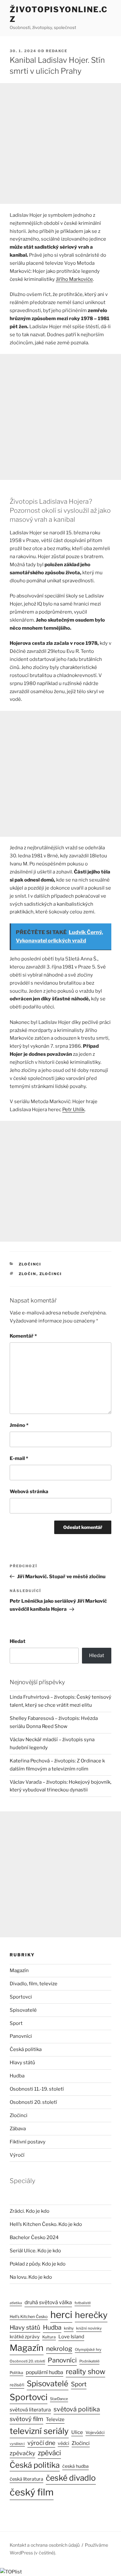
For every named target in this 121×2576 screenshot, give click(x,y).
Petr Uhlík (73, 1110)
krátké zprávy (25, 2337)
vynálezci (17, 2444)
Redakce (57, 51)
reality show (86, 2371)
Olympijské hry (88, 2350)
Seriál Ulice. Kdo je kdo (35, 2251)
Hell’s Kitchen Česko (29, 2317)
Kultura (49, 2337)
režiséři (17, 2385)
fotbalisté (83, 2303)
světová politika (77, 2409)
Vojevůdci (95, 2433)
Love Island (71, 2337)
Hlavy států (22, 2063)
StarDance (59, 2399)
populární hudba (45, 2372)
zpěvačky (22, 2453)
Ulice (77, 2432)
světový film (26, 2419)
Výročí (17, 2155)
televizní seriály (39, 2431)
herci (61, 2315)
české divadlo (71, 2478)
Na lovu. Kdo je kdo (31, 2277)
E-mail (19, 1458)
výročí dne (41, 2443)
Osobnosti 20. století (33, 2102)
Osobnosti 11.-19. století (37, 2089)
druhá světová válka (48, 2302)
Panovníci (21, 2036)
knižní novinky (89, 2328)
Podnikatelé (89, 2361)
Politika (16, 2373)
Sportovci (21, 1997)
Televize (55, 2419)
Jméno (19, 1425)
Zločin (28, 1274)
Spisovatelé (23, 2010)
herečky (91, 2315)
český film (32, 2492)
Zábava (18, 2129)
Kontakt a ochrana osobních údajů (45, 2545)
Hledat (18, 1641)
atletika (16, 2303)
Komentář (23, 1336)
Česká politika (26, 2049)
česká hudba (76, 2466)
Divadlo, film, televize (34, 1984)
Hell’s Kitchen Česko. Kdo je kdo (46, 2224)
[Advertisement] (60, 143)
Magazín (19, 1970)
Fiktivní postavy (28, 2142)
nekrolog (59, 2349)
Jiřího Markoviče (74, 279)
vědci (63, 2443)
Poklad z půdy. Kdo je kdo (38, 2264)
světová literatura (30, 2410)
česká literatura (26, 2479)
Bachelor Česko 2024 (34, 2237)
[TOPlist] (11, 2572)
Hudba (17, 2076)
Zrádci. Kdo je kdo (30, 2211)
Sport (16, 2023)
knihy (69, 2328)
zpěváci (49, 2453)
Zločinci (30, 1264)
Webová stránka (29, 1492)
